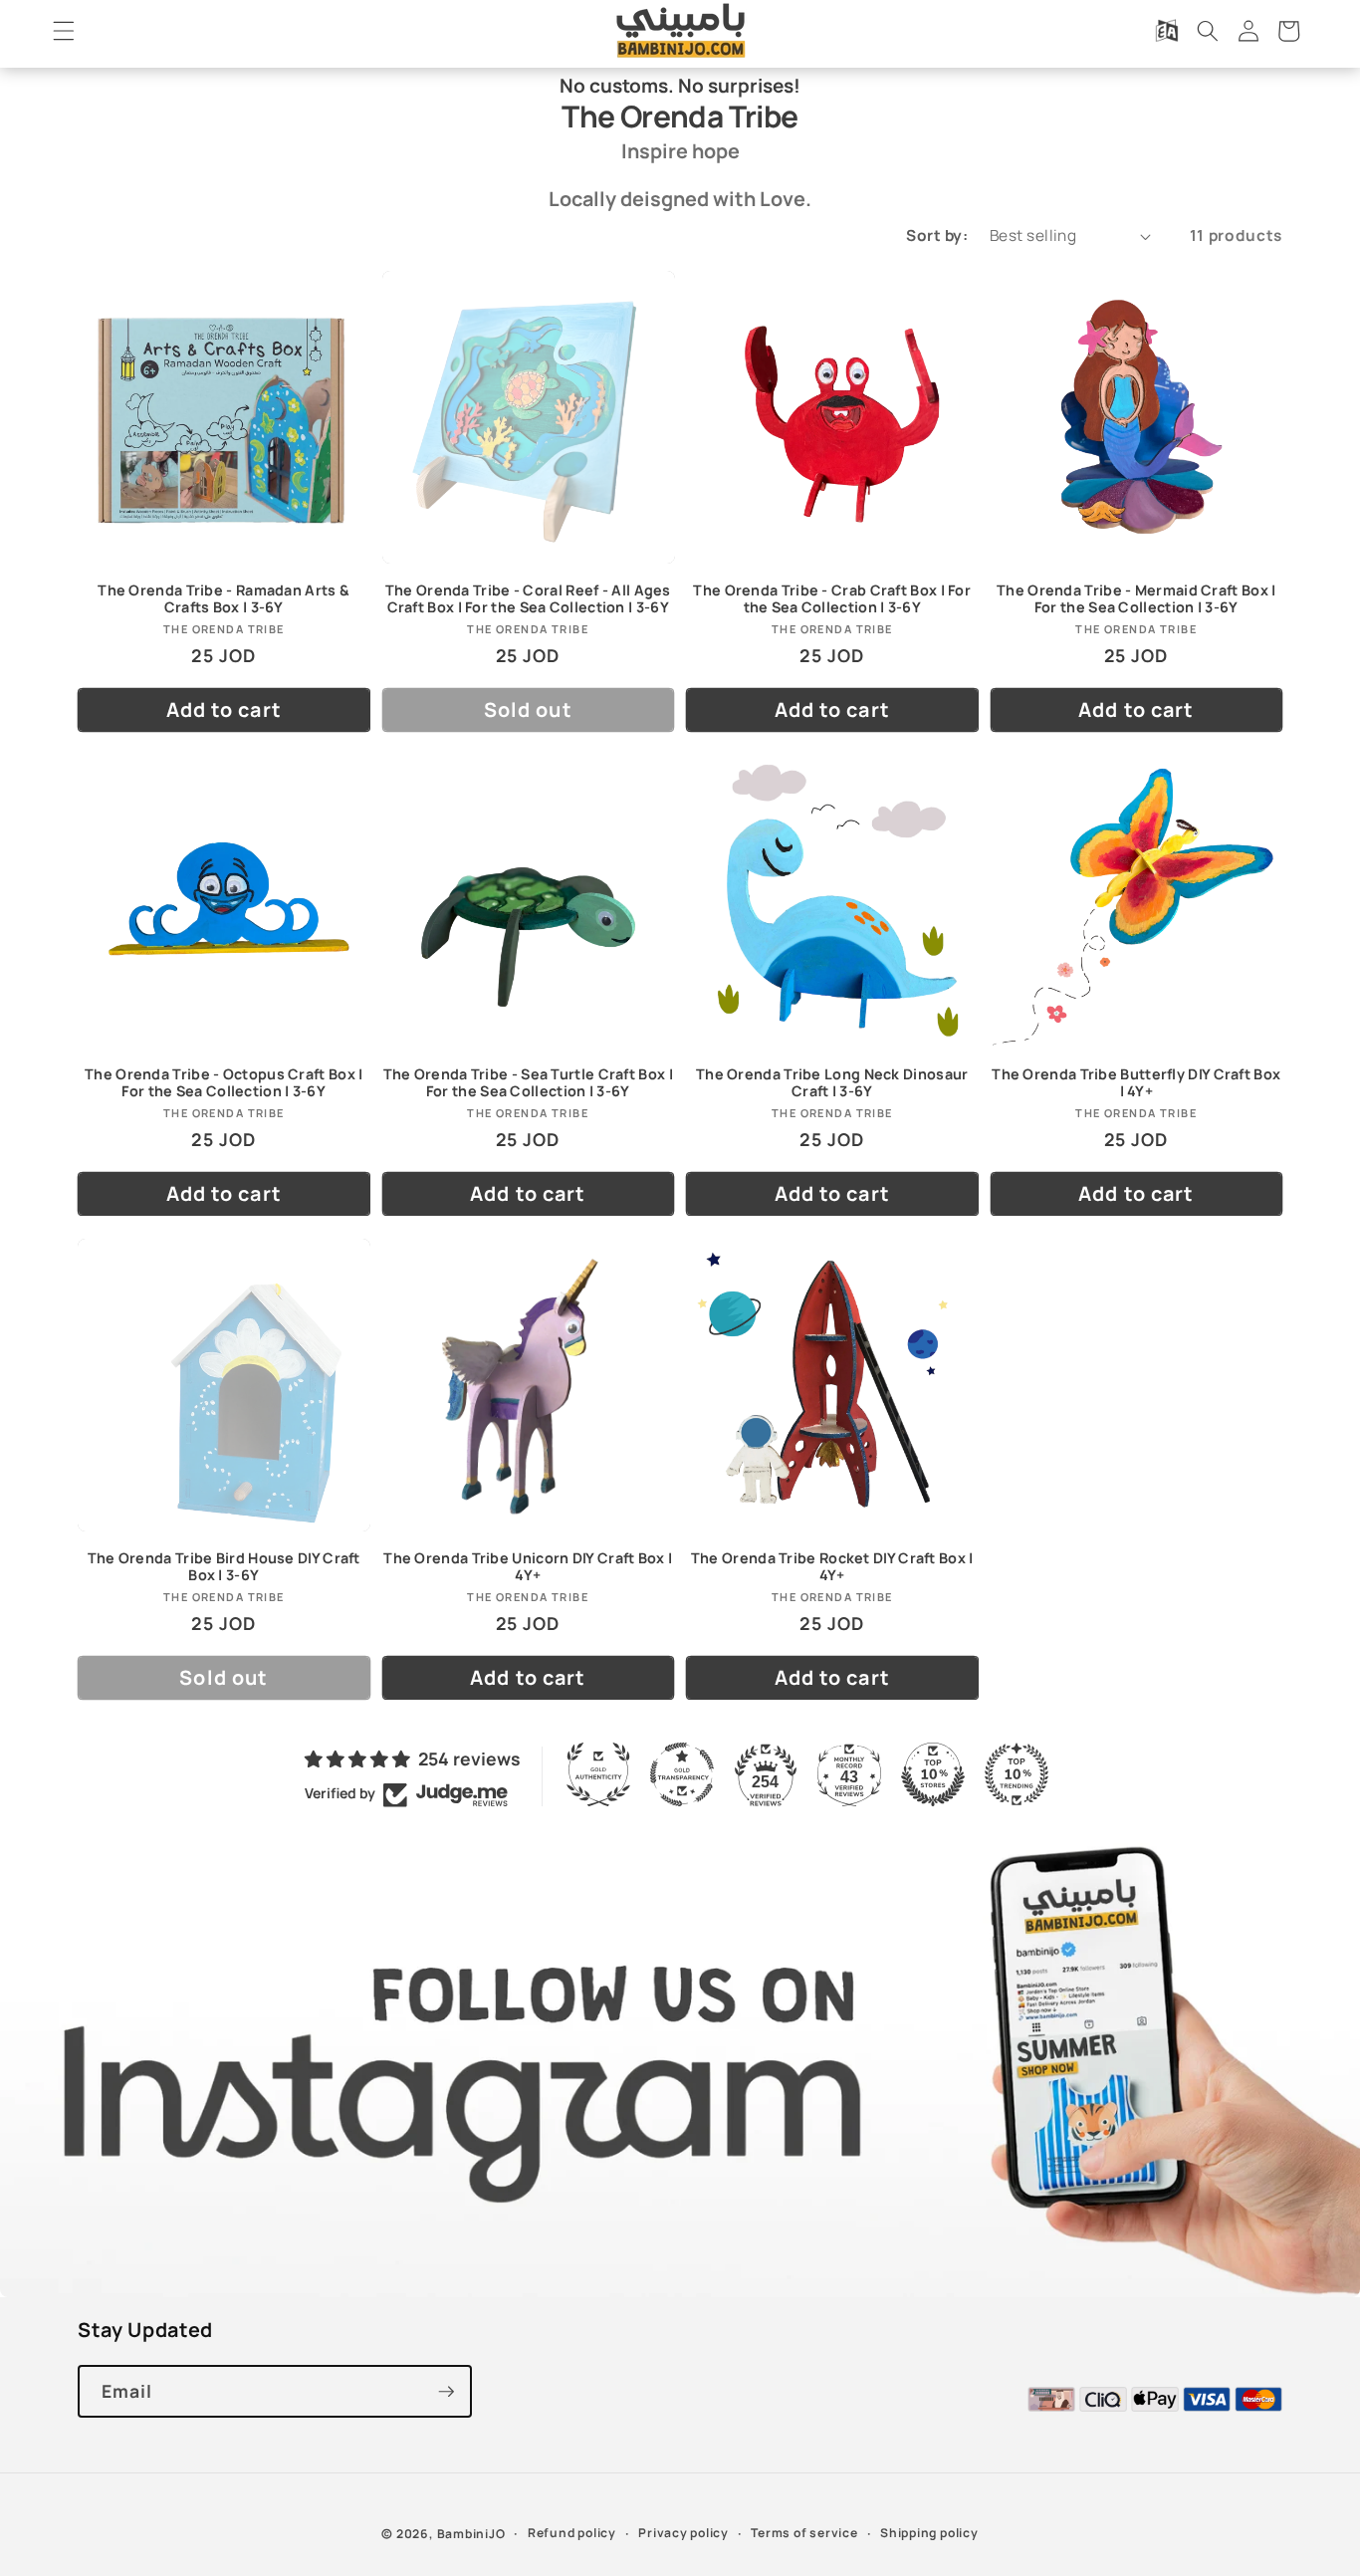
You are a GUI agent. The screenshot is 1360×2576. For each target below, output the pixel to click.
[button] (64, 31)
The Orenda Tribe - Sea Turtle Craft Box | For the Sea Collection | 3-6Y (528, 1082)
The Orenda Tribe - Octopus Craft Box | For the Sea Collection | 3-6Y (224, 1082)
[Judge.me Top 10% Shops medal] (933, 1774)
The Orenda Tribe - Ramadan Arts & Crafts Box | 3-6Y (224, 598)
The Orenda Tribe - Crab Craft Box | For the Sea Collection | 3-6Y (832, 598)
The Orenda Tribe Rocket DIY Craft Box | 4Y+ (832, 1566)
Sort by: (937, 235)
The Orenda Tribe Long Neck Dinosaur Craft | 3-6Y (832, 1082)
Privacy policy (683, 2533)
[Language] (1167, 31)
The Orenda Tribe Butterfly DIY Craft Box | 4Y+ (1136, 1082)
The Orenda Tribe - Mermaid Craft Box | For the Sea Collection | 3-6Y (1136, 598)
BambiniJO (471, 2534)
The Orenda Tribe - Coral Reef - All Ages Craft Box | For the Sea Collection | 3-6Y (528, 598)
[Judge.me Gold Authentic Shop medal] (598, 1774)
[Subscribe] (446, 2392)
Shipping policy (929, 2533)
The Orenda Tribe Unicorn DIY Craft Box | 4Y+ (528, 1566)
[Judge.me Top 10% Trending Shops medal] (1017, 1774)
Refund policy (572, 2533)
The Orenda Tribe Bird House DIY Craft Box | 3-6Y (224, 1566)
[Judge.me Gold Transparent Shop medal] (682, 1774)
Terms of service (804, 2533)
